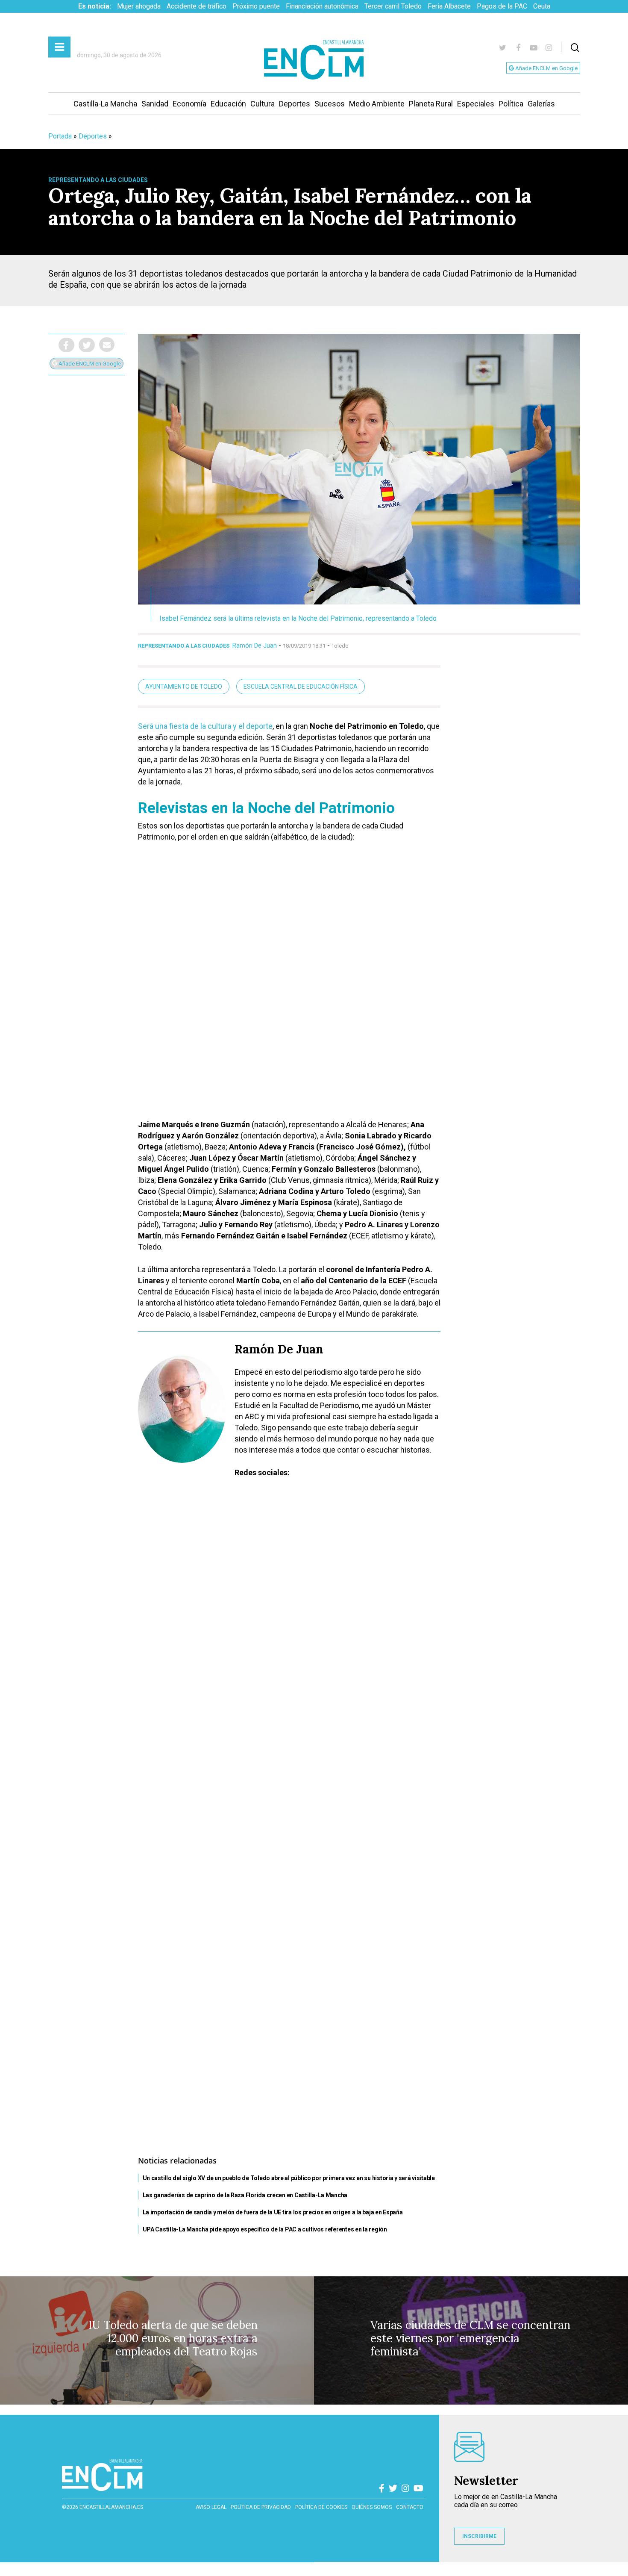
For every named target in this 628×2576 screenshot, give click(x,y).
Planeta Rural (431, 104)
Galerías (541, 104)
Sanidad (155, 104)
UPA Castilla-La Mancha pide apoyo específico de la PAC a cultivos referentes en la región (265, 2229)
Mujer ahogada (139, 6)
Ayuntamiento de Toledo (184, 687)
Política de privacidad (261, 2507)
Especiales (476, 104)
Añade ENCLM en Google (546, 68)
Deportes (295, 104)
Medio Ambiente (377, 104)
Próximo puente (256, 6)
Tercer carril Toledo (393, 6)
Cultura (263, 104)
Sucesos (330, 104)
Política (511, 104)
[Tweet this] (87, 345)
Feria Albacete (449, 6)
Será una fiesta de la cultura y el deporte (205, 726)
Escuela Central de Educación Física (301, 687)
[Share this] (66, 345)
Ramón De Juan (255, 645)
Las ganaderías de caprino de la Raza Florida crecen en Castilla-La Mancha (245, 2195)
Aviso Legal (211, 2507)
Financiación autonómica (322, 6)
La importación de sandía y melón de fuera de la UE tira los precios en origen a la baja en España (273, 2212)
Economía (189, 104)
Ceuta (542, 6)
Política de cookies (321, 2507)
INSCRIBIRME (479, 2536)
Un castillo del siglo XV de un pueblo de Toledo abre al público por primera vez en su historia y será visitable (289, 2178)
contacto (410, 2507)
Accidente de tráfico (197, 6)
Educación (228, 104)
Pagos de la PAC (502, 6)
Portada (60, 136)
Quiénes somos (372, 2507)
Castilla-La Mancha (105, 104)
